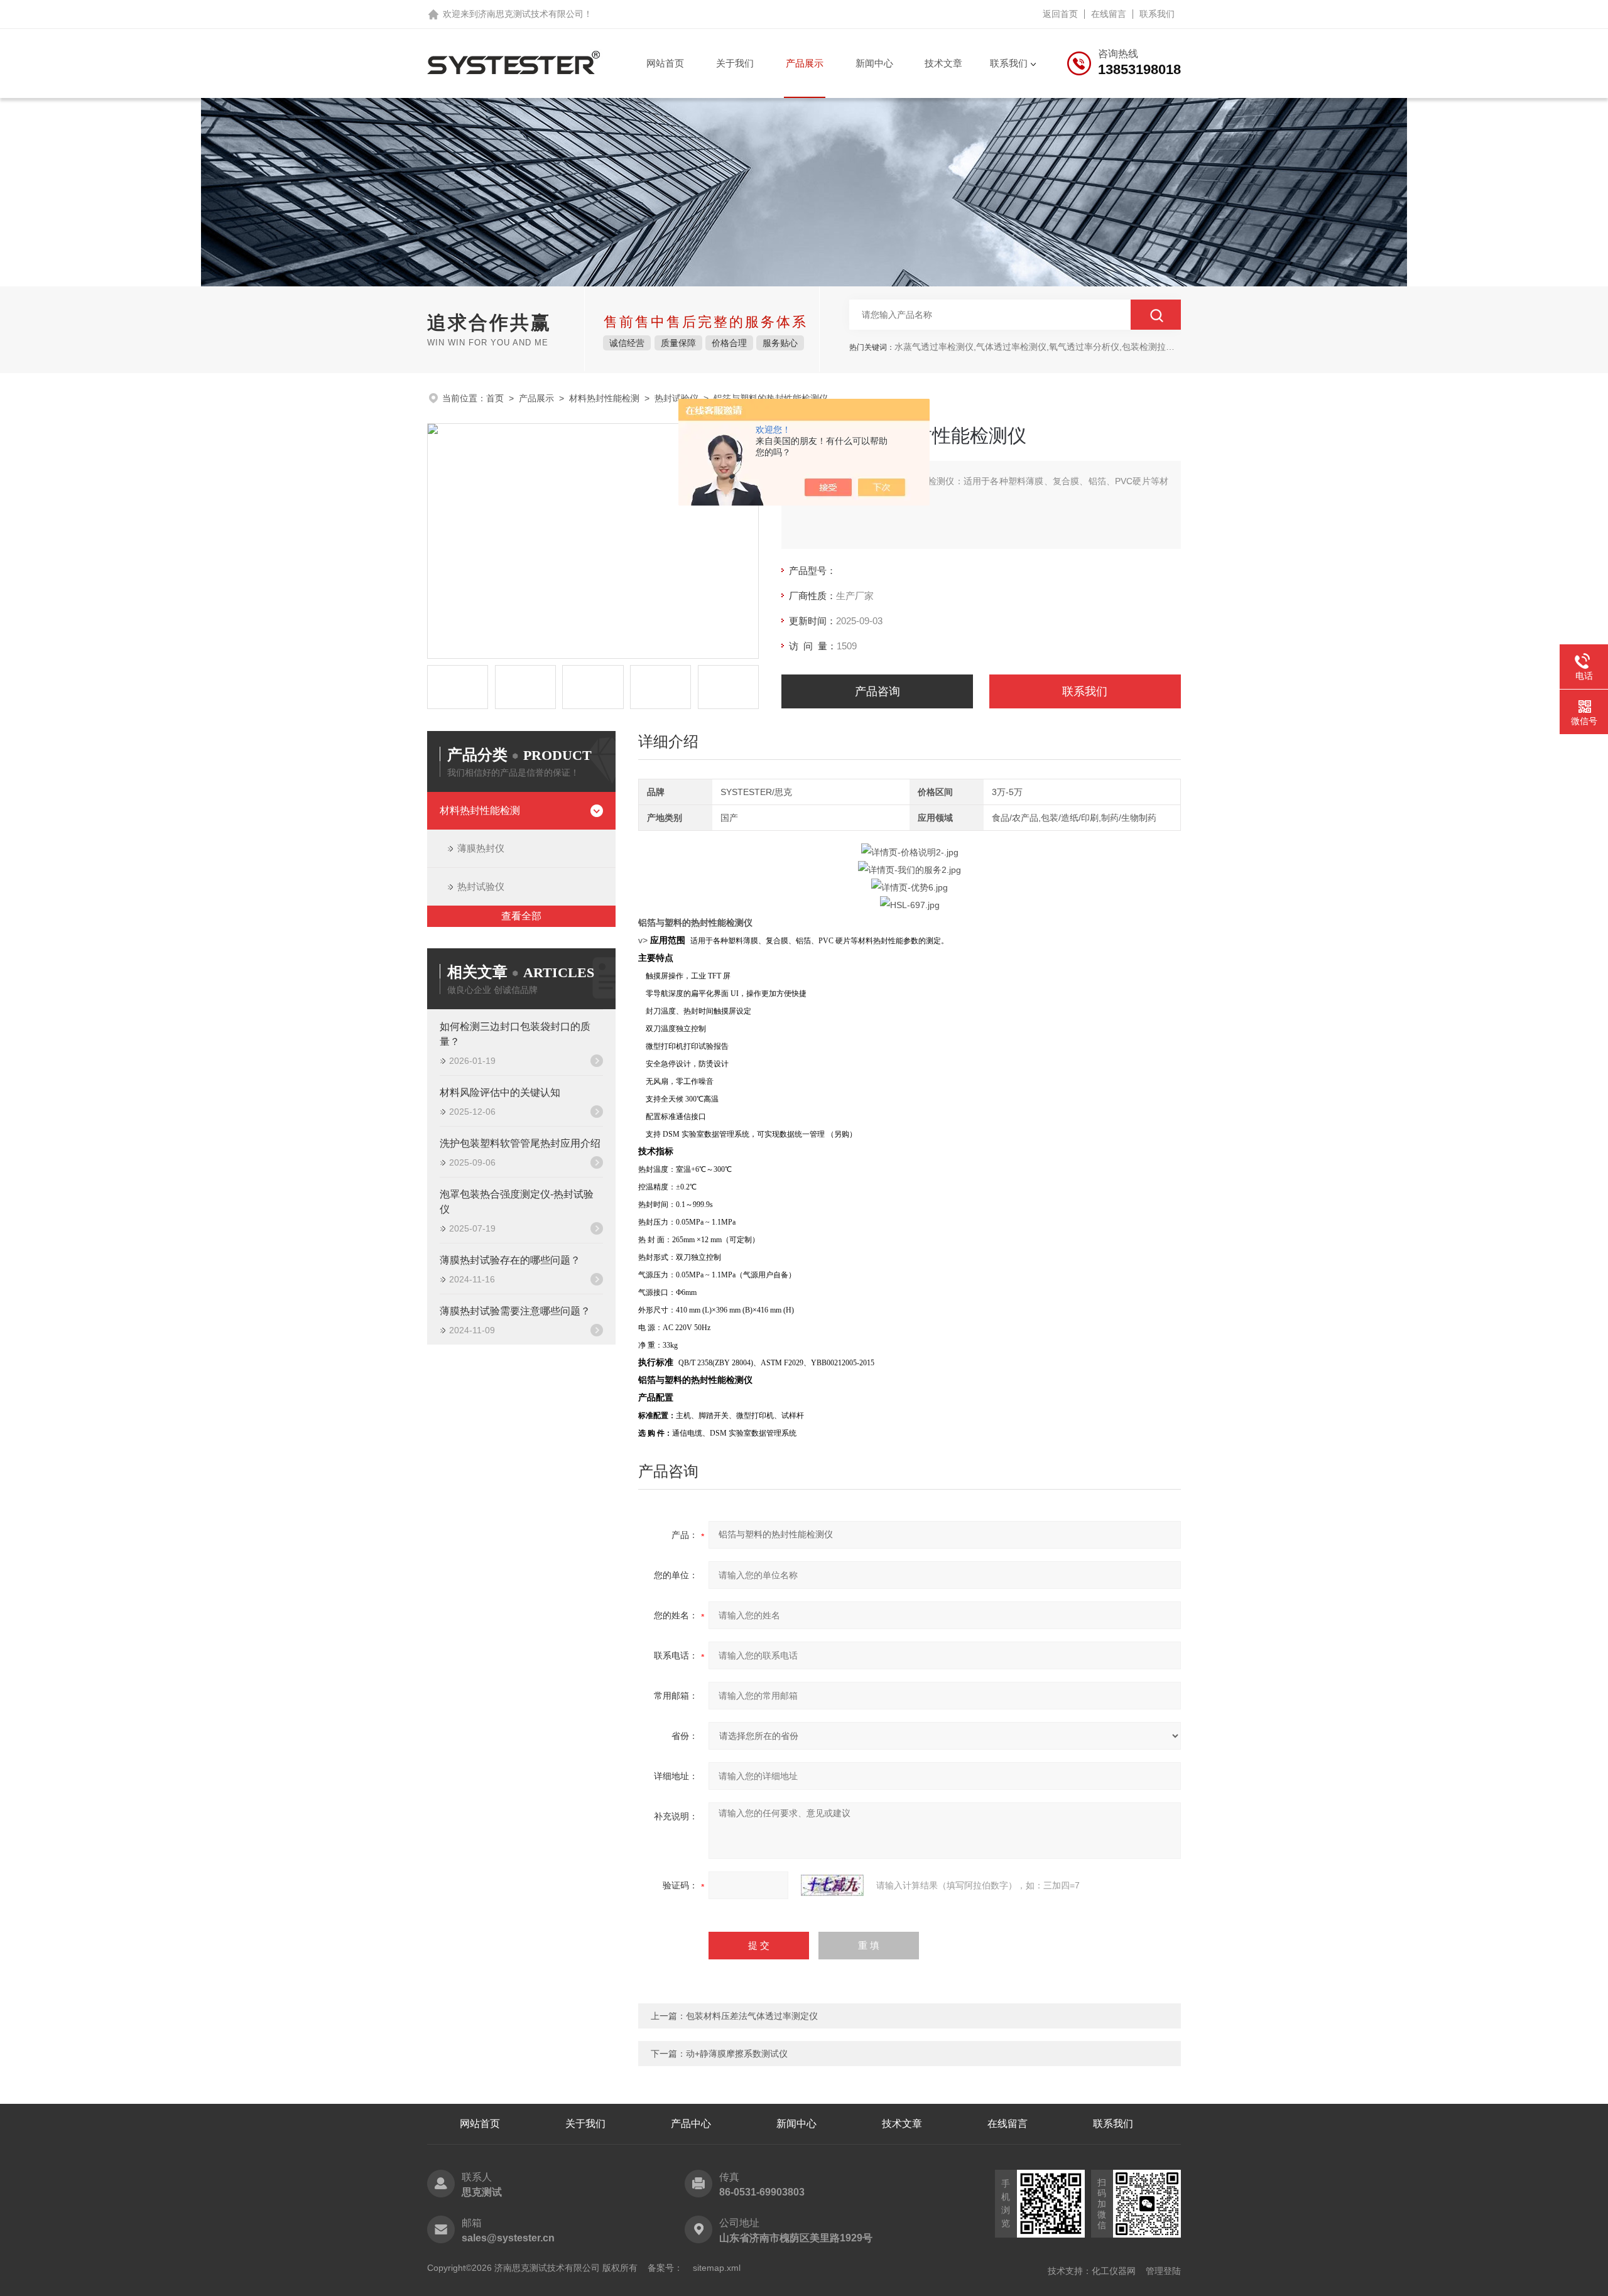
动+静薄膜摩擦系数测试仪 (737, 2054)
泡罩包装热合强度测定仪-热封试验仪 (517, 1202)
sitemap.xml (717, 2268)
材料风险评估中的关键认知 (500, 1092)
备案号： (665, 2268)
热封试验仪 (676, 398)
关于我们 (735, 63)
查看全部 (521, 916)
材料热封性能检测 (604, 398)
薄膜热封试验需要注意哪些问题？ (515, 1311)
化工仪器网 (1114, 2271)
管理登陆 (1163, 2271)
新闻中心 (874, 63)
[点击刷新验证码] (832, 1885)
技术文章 (943, 63)
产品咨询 (877, 691)
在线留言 (1109, 14)
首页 (495, 398)
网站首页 (665, 63)
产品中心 (691, 2124)
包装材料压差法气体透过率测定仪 (752, 2016)
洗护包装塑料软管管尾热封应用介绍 (520, 1143)
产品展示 (805, 63)
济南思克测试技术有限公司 (531, 14)
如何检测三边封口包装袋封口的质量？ (515, 1034)
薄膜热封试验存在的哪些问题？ (510, 1260)
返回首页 (1060, 14)
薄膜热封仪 (481, 848)
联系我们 (1157, 14)
